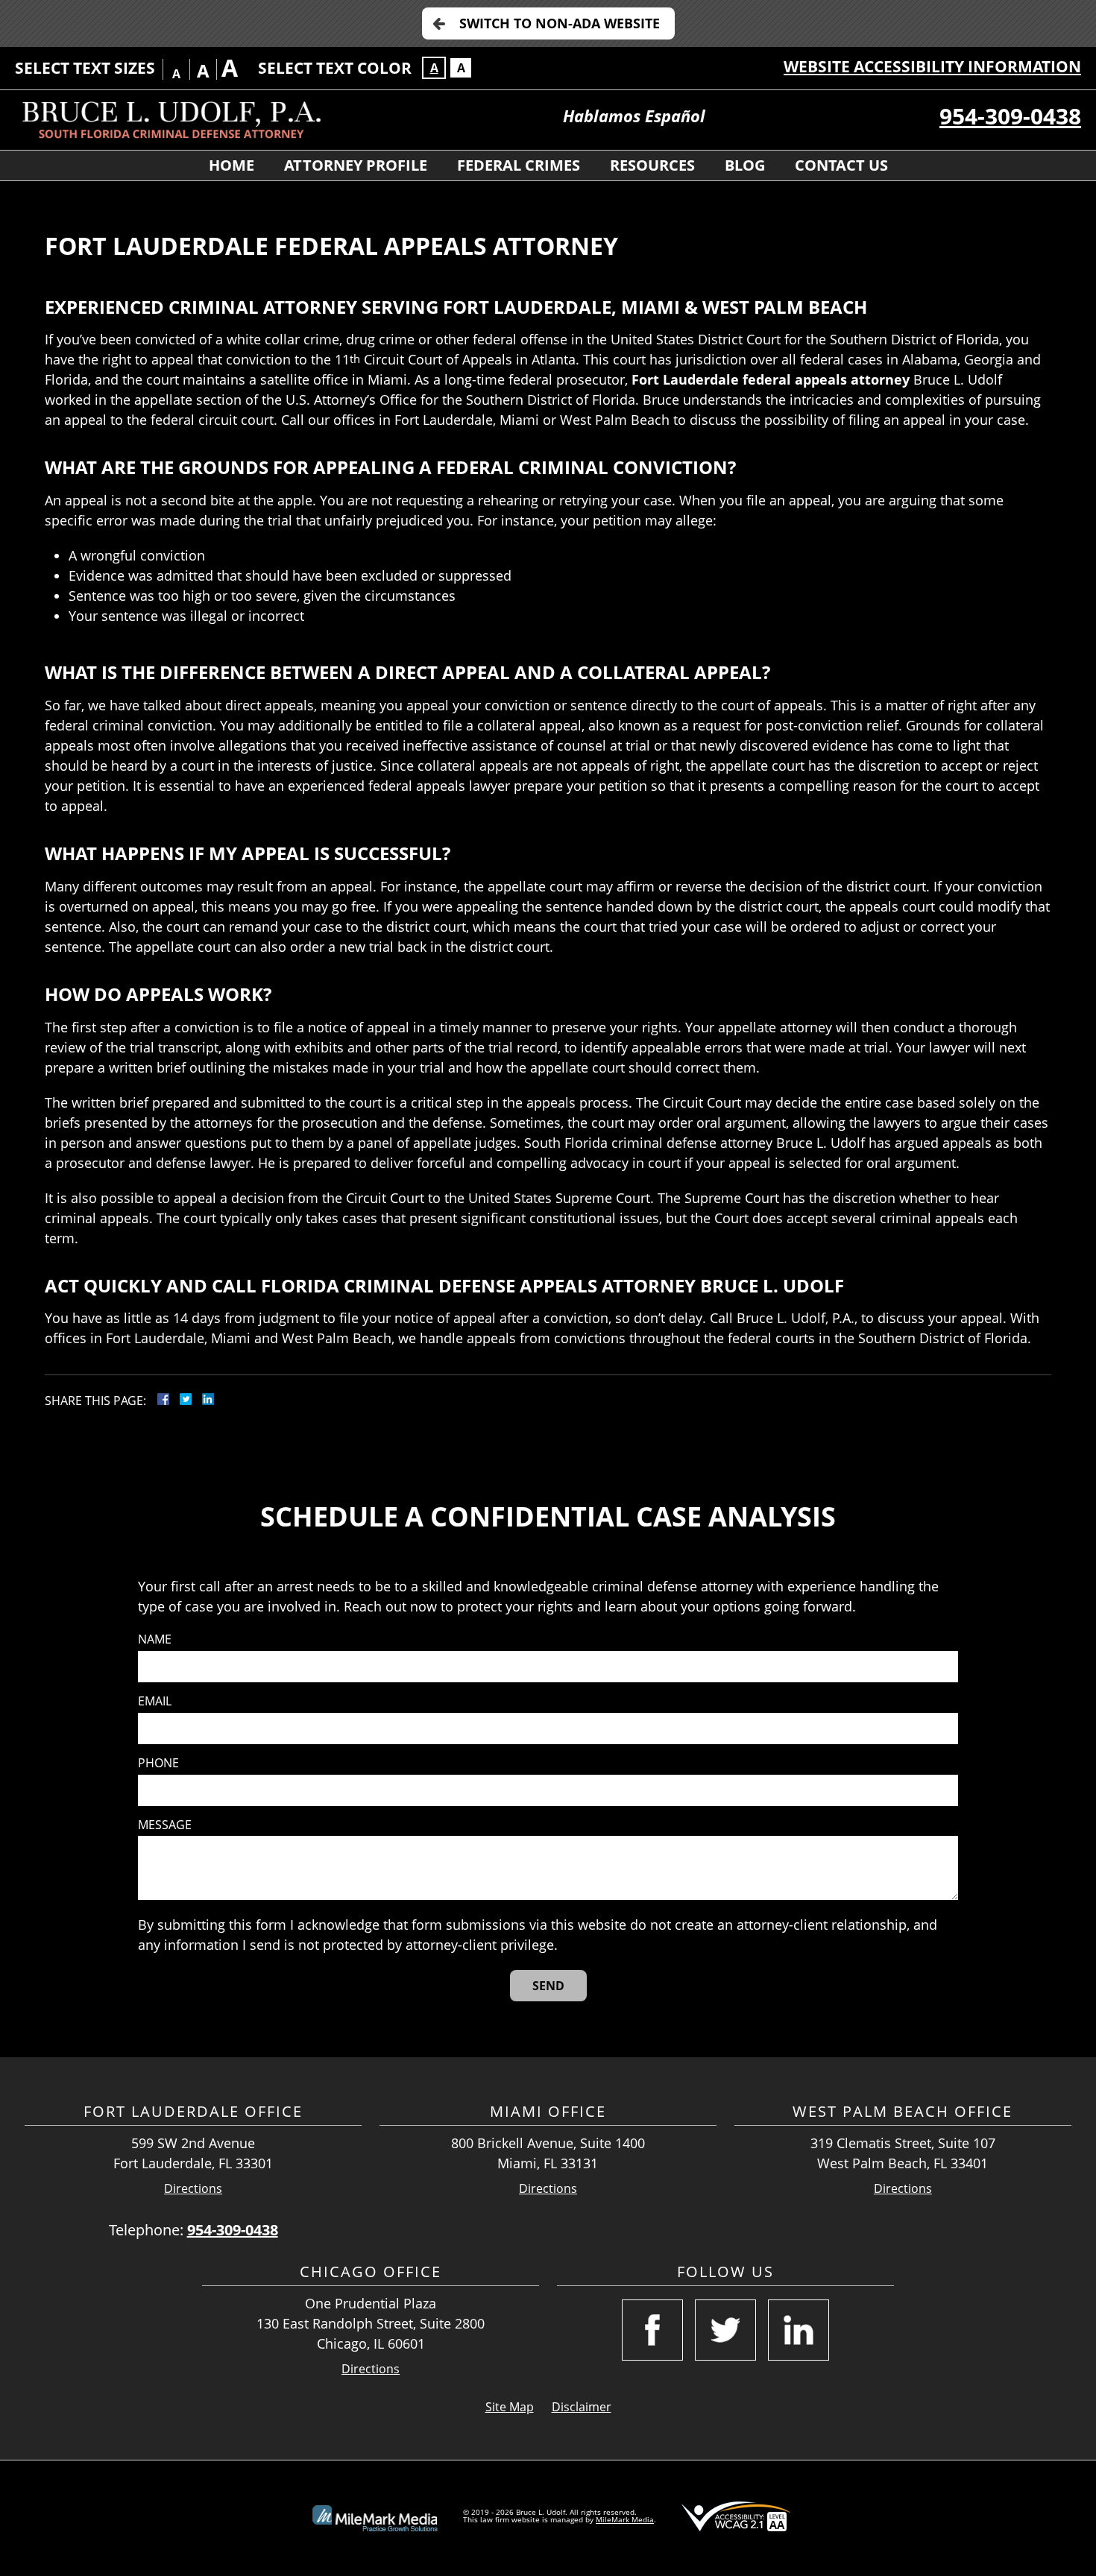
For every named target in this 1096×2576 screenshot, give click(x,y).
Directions (193, 2189)
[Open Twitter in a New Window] (725, 2330)
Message (165, 1825)
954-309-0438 (1010, 116)
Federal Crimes (519, 165)
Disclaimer (582, 2407)
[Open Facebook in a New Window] (652, 2330)
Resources (652, 165)
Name (155, 1639)
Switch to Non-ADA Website (560, 23)
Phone (158, 1763)
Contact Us (841, 165)
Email (155, 1701)
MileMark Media (625, 2519)
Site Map (510, 2407)
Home (232, 165)
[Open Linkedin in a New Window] (799, 2330)
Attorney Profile (356, 165)
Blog (745, 165)
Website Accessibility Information (932, 66)
